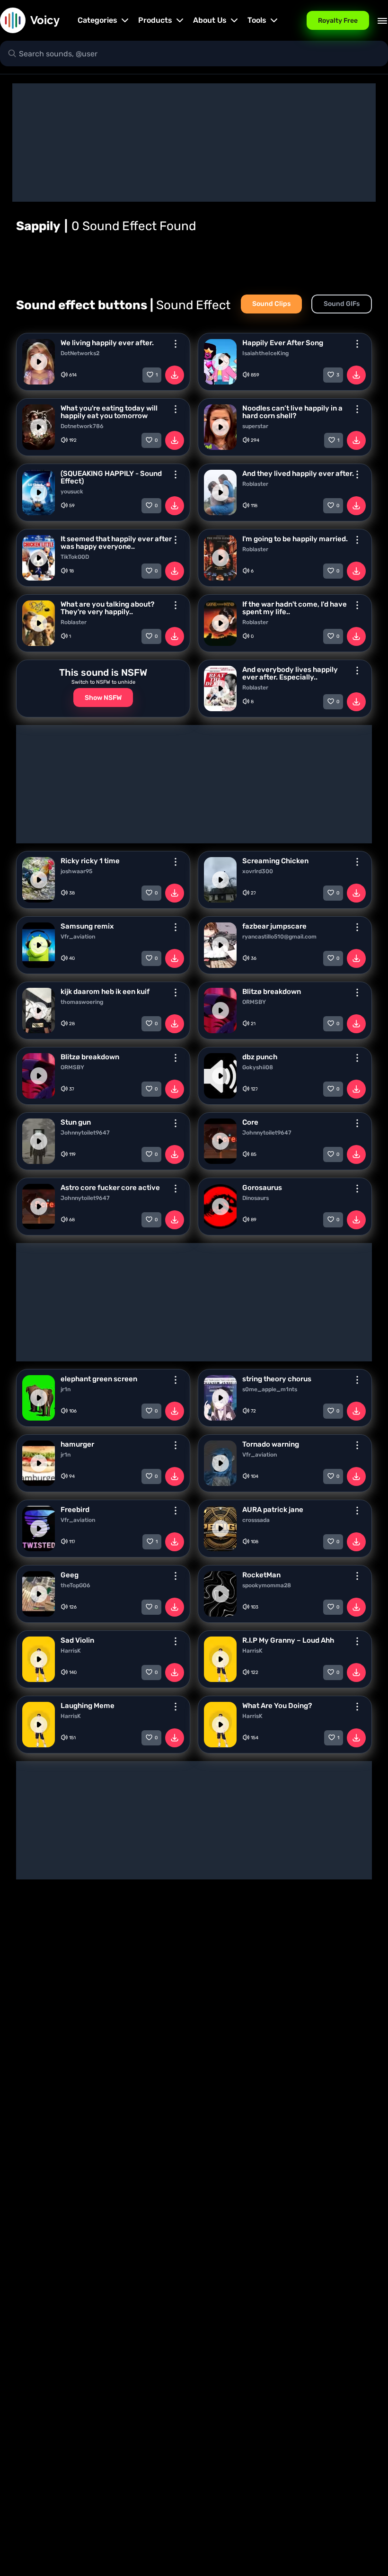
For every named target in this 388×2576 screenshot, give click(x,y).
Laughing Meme (88, 1706)
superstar (255, 426)
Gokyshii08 (258, 1067)
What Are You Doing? (277, 1706)
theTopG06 (75, 1585)
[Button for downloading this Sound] (175, 375)
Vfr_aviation (78, 937)
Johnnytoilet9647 (85, 1133)
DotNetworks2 (80, 353)
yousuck (72, 492)
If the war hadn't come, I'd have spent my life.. (295, 608)
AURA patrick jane (273, 1510)
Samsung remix (87, 926)
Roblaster (255, 484)
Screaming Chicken (275, 861)
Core (250, 1122)
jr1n (66, 1389)
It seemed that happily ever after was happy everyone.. (116, 543)
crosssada (256, 1520)
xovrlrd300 (258, 871)
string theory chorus (277, 1379)
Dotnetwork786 (82, 426)
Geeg (70, 1575)
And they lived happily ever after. (298, 474)
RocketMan (261, 1575)
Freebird (75, 1510)
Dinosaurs (256, 1198)
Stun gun (76, 1122)
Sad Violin (77, 1640)
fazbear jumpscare (274, 926)
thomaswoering (82, 1002)
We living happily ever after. (107, 343)
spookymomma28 (267, 1585)
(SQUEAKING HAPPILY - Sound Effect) (111, 477)
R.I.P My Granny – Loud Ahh (288, 1640)
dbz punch (260, 1057)
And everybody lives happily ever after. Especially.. (290, 673)
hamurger (77, 1444)
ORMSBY (254, 1002)
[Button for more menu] (176, 344)
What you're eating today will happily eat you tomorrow (109, 412)
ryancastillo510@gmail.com (279, 937)
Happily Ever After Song (283, 343)
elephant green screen (99, 1379)
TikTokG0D (75, 557)
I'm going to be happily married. (295, 539)
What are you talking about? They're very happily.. (107, 608)
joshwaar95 (76, 871)
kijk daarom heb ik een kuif (105, 992)
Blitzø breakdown (272, 992)
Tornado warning (271, 1444)
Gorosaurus (262, 1188)
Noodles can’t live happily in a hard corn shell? (292, 412)
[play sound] (39, 362)
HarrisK (71, 1651)
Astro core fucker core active (110, 1188)
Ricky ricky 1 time (90, 861)
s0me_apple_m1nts (270, 1389)
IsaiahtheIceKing (265, 353)
